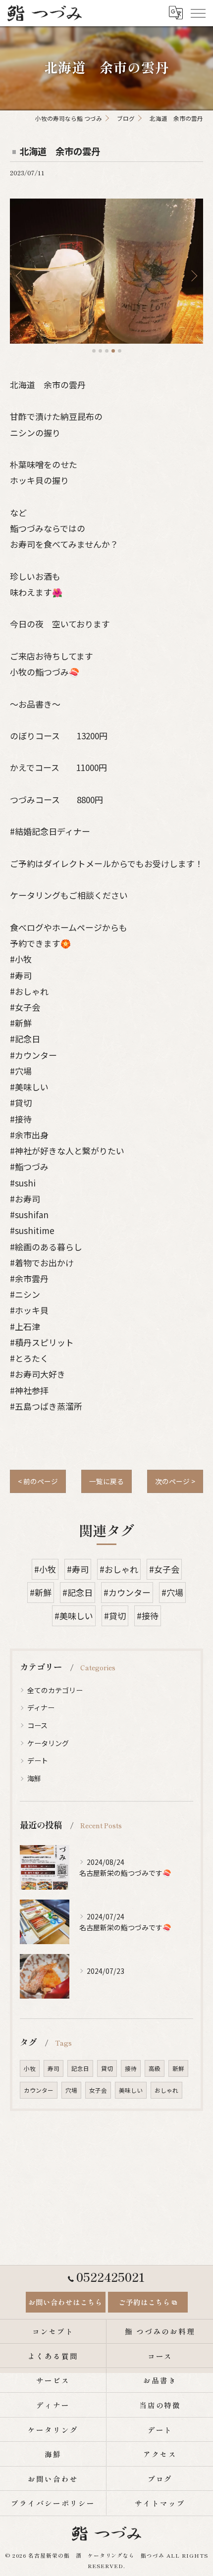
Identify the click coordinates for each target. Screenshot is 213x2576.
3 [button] (107, 351)
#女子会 (164, 1569)
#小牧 (45, 1569)
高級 (155, 2068)
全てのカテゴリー (55, 1690)
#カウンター (127, 1592)
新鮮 (178, 2068)
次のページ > (175, 1481)
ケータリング (48, 1743)
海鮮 (34, 1778)
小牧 (30, 2068)
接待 (131, 2068)
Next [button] (193, 275)
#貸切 (115, 1616)
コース (37, 1725)
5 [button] (120, 351)
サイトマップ (160, 2503)
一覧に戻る (106, 1481)
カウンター (39, 2090)
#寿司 (78, 1569)
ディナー (41, 1707)
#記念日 (78, 1592)
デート (38, 1760)
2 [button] (100, 351)
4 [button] (113, 351)
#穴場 (172, 1592)
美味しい (131, 2090)
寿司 (53, 2068)
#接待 (148, 1616)
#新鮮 (41, 1592)
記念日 (80, 2068)
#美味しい (74, 1616)
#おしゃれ (119, 1569)
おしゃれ (166, 2090)
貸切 (107, 2068)
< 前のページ (38, 1481)
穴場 (71, 2090)
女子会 (98, 2090)
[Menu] (198, 13)
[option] (109, 271)
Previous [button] (20, 275)
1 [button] (94, 351)
